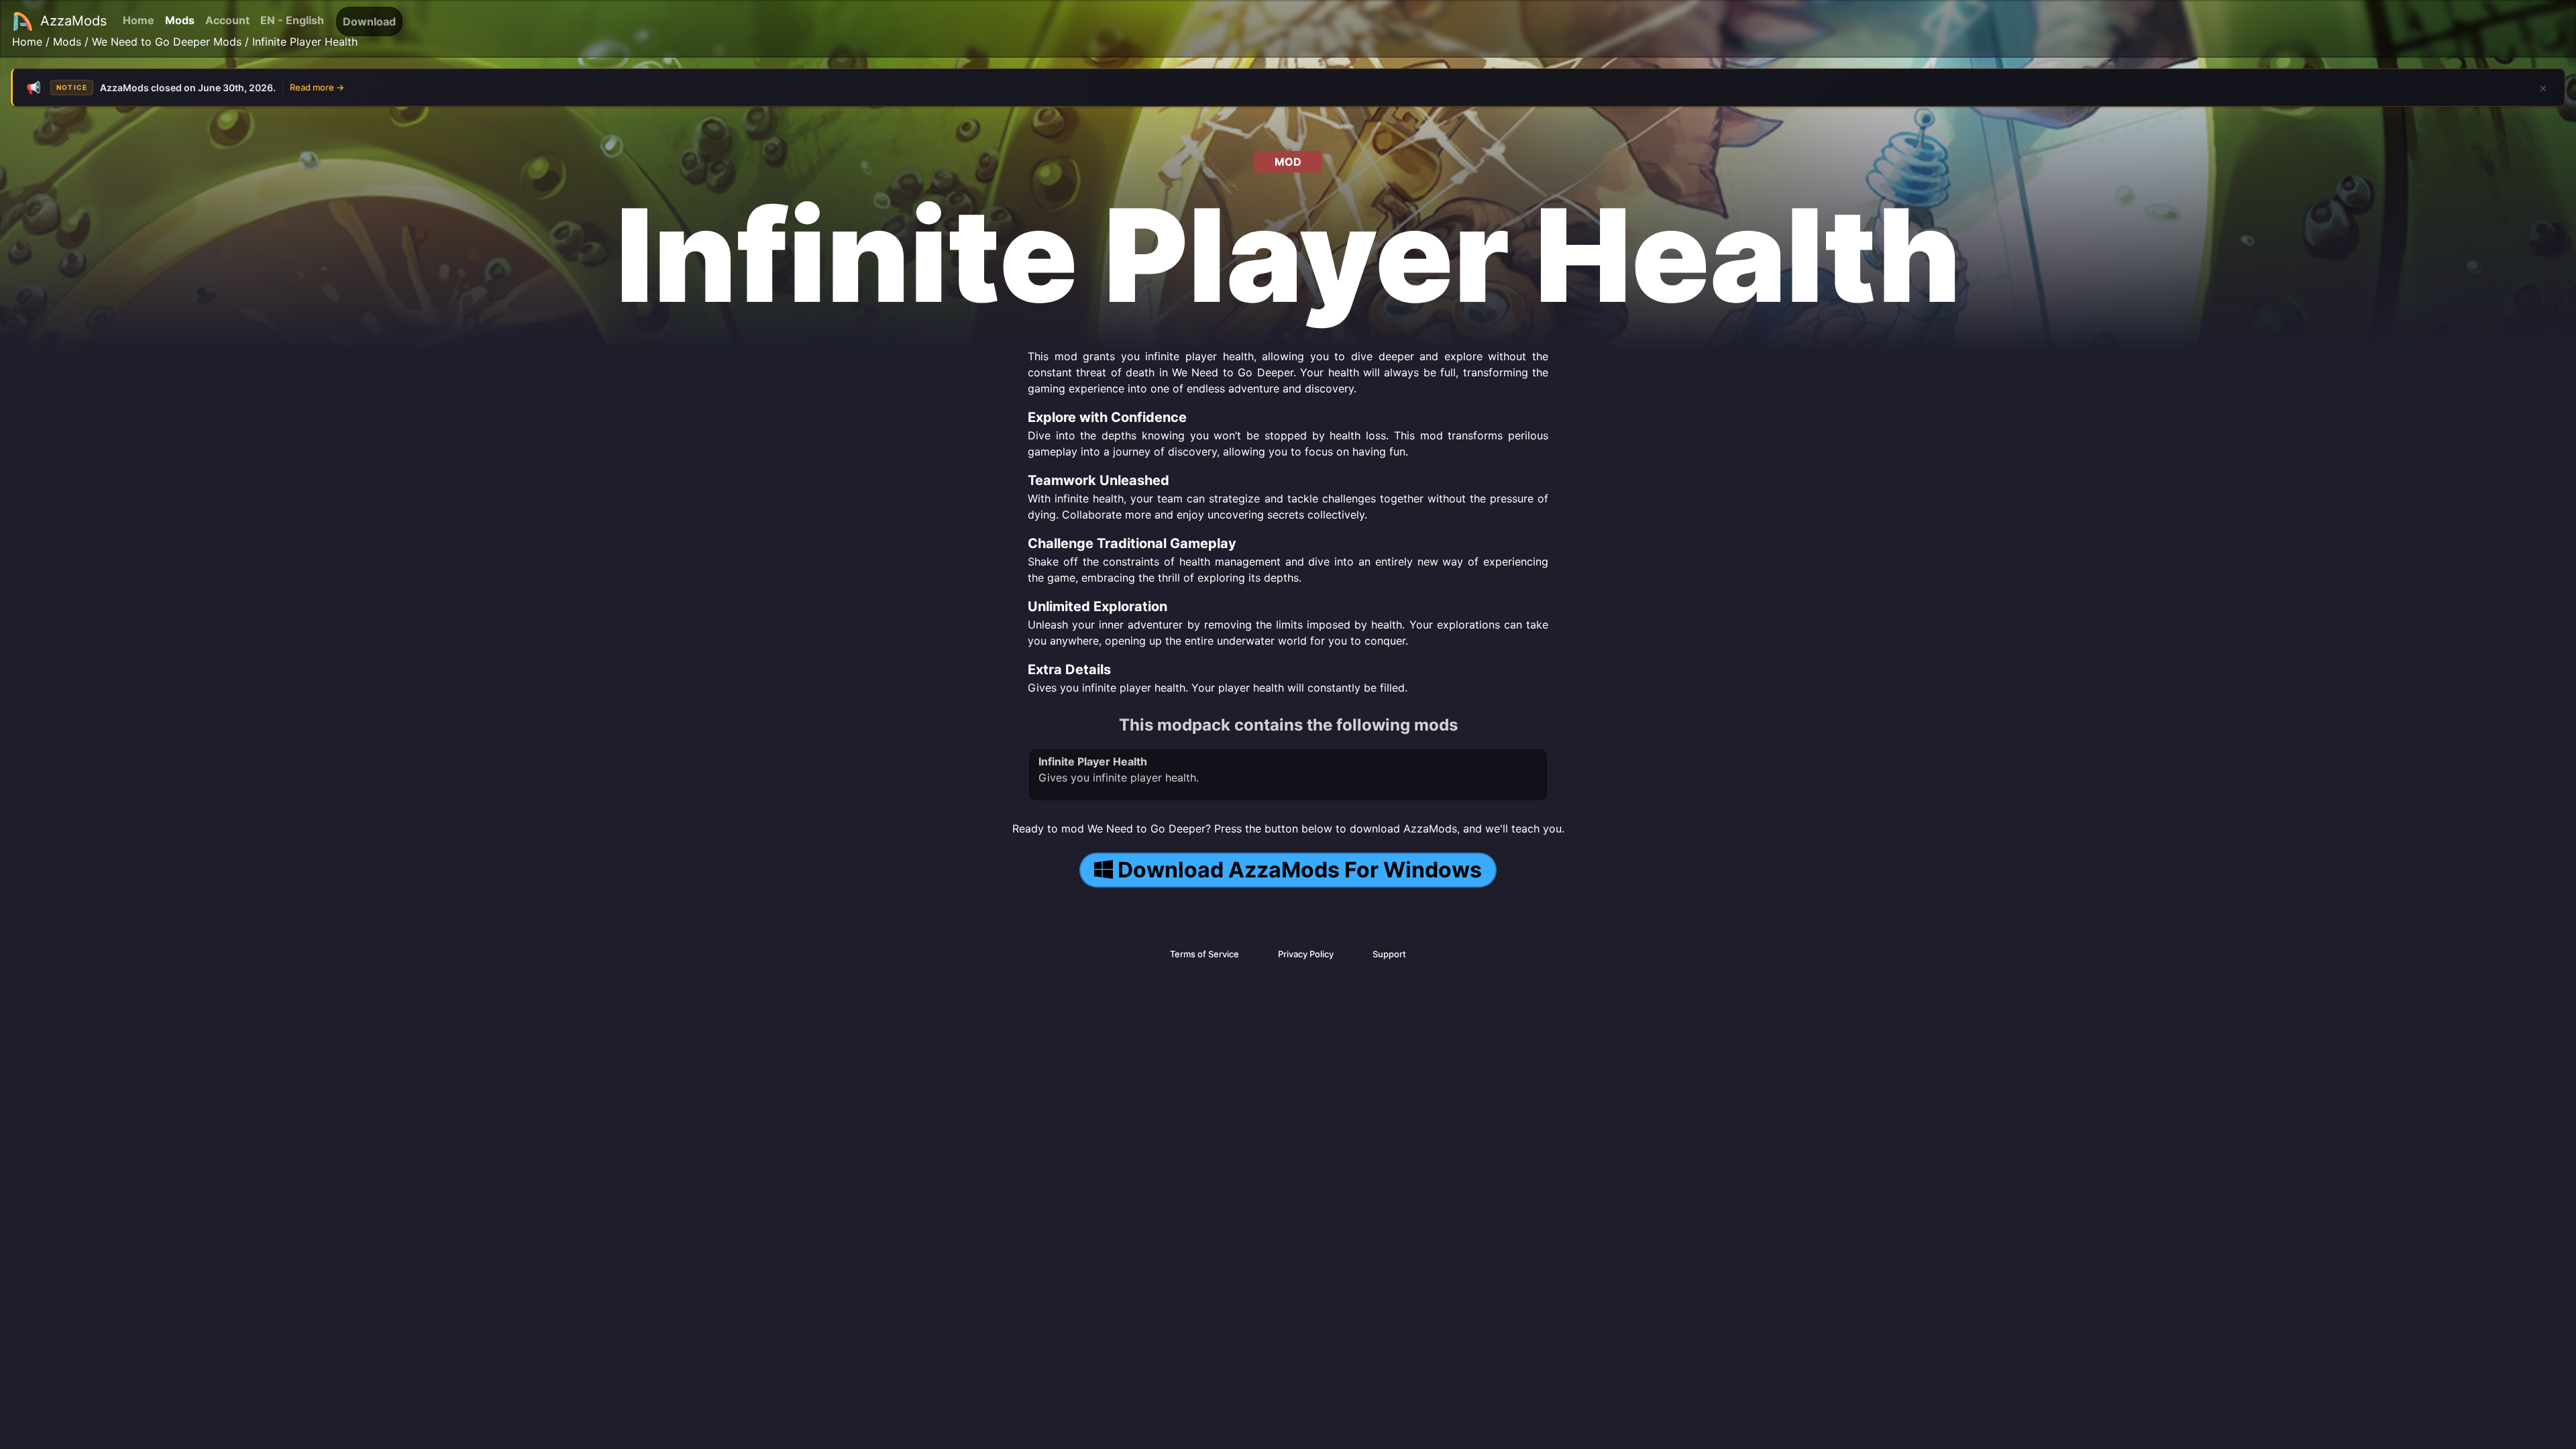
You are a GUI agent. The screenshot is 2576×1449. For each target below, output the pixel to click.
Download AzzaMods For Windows (1300, 870)
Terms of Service (1204, 954)
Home (139, 20)
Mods (180, 20)
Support (1389, 954)
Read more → (317, 87)
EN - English (292, 20)
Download (369, 21)
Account (227, 20)
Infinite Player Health (305, 42)
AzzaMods (73, 21)
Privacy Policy (1306, 954)
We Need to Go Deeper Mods (167, 42)
